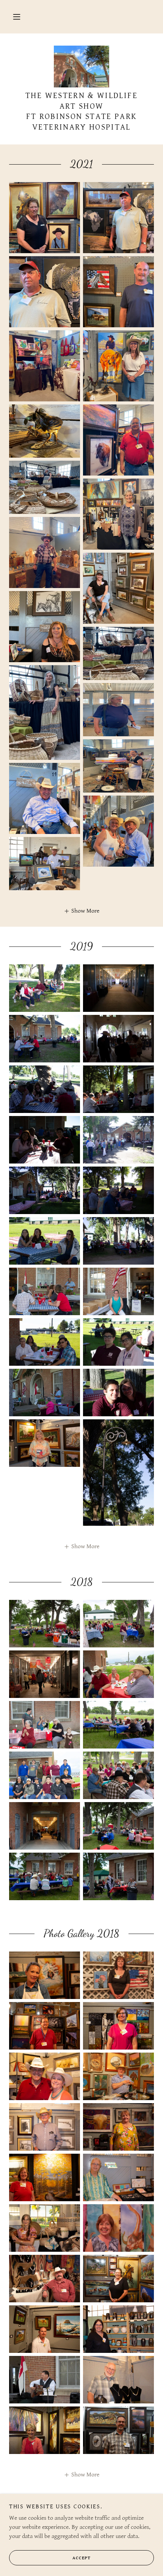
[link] (82, 67)
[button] (17, 17)
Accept (81, 2558)
